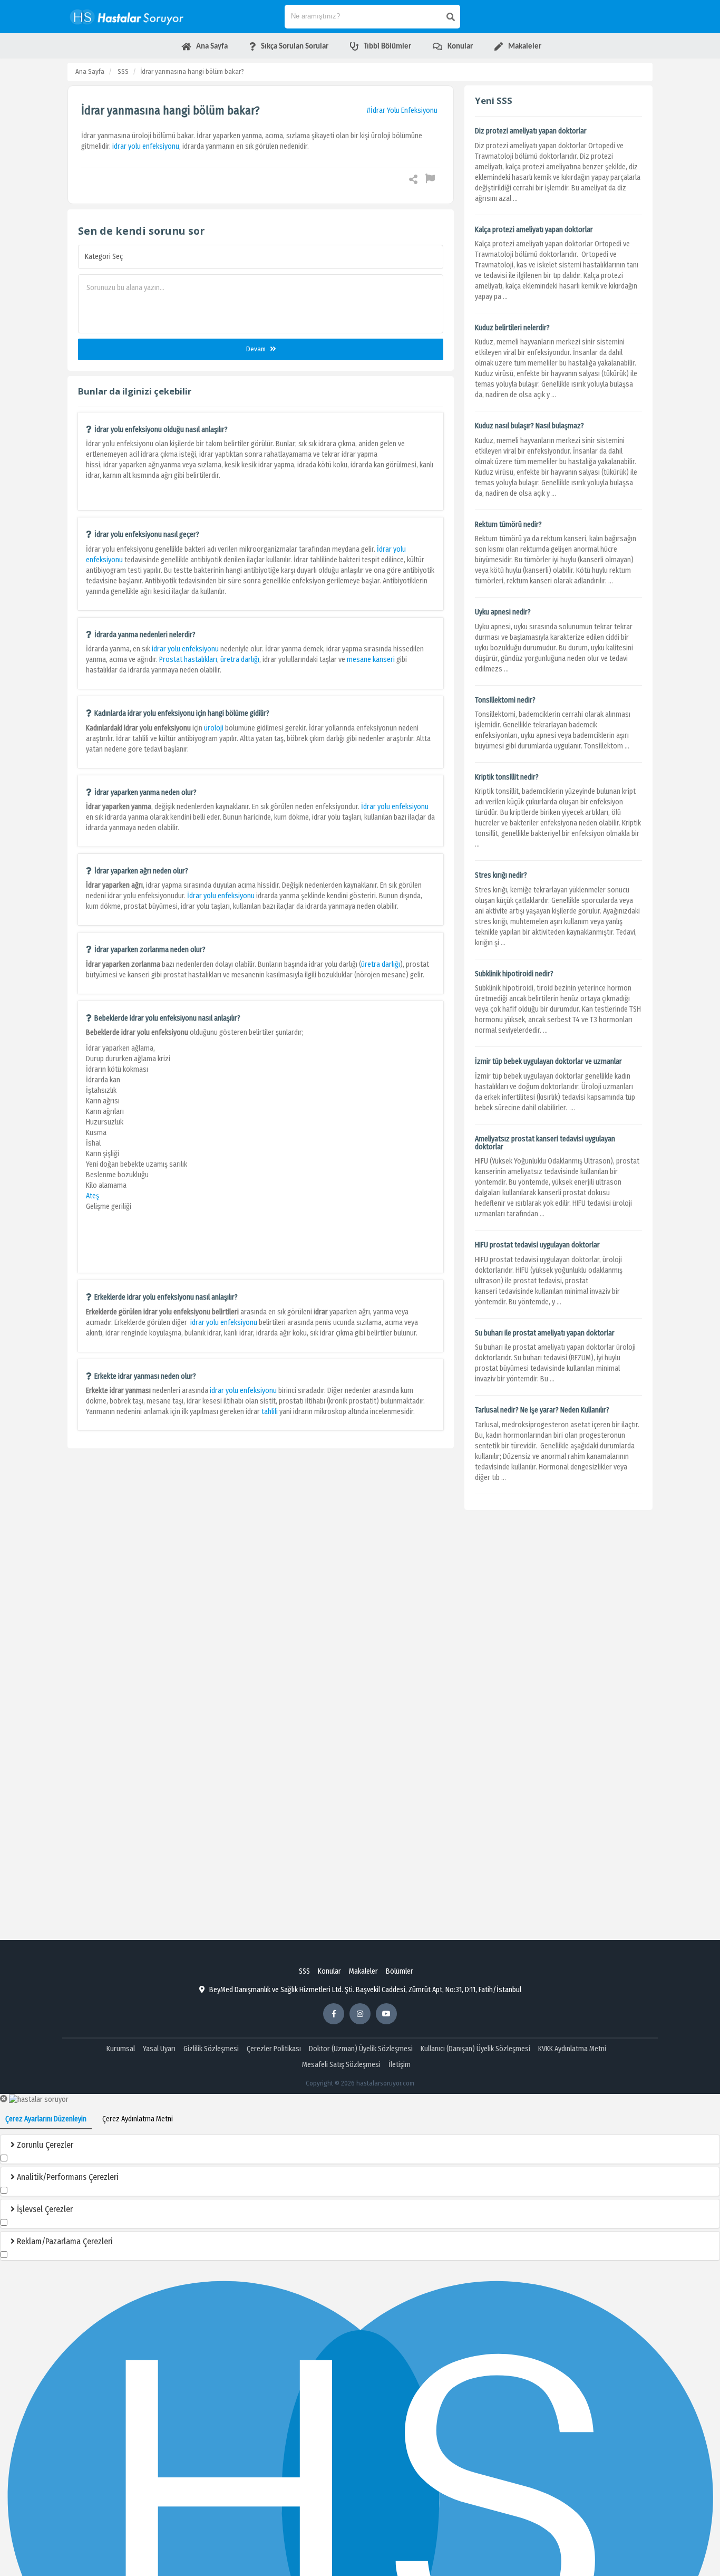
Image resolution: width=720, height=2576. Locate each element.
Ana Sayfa (90, 71)
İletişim (400, 2065)
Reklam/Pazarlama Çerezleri (64, 2241)
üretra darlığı (240, 660)
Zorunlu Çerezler (44, 2145)
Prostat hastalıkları (188, 660)
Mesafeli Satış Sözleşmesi (341, 2065)
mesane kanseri (371, 660)
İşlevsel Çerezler (44, 2209)
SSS (123, 71)
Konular (329, 1971)
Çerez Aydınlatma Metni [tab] (138, 2119)
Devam (257, 349)
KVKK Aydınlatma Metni (572, 2049)
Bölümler (400, 1971)
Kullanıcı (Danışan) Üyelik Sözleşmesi (475, 2049)
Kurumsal (121, 2049)
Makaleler (363, 1971)
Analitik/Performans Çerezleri (67, 2177)
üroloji (215, 728)
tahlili (270, 1412)
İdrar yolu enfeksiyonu (395, 807)
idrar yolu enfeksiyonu (146, 146)
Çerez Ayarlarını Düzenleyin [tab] (46, 2119)
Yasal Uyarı (159, 2049)
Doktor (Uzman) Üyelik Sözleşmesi (361, 2049)
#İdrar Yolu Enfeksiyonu (402, 110)
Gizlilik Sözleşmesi (211, 2049)
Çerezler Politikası (274, 2049)
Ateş (93, 1196)
